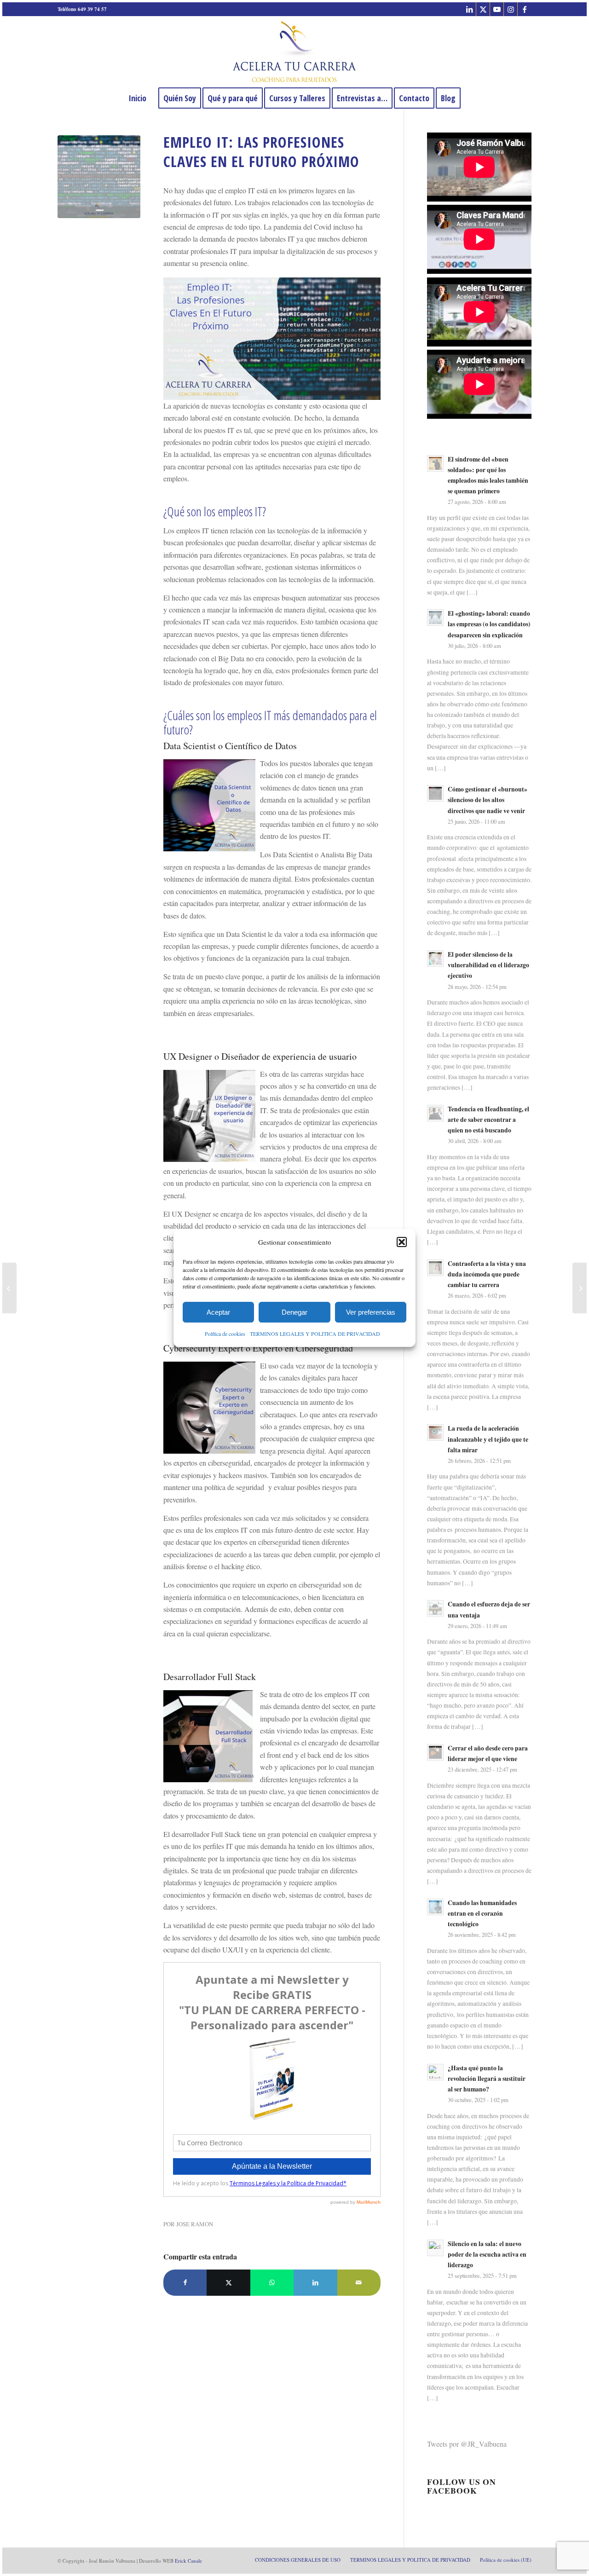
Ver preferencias (371, 1312)
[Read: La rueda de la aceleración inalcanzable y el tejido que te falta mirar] (435, 1432)
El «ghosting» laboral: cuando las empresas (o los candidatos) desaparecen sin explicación (489, 624)
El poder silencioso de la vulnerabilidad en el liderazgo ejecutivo (488, 965)
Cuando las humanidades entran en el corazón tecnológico (482, 1913)
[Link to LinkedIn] (469, 9)
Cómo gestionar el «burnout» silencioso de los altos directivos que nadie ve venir (488, 800)
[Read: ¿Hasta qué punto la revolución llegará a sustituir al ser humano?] (435, 2072)
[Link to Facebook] (525, 9)
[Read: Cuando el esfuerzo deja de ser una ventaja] (435, 1608)
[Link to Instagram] (511, 9)
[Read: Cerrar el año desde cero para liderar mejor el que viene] (435, 1752)
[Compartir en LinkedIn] (315, 2282)
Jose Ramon (195, 2224)
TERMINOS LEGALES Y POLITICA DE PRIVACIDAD (315, 1334)
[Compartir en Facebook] (185, 2282)
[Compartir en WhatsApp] (272, 2282)
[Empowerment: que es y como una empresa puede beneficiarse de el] (9, 1288)
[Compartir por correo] (359, 2282)
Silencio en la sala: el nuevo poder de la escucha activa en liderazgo (487, 2254)
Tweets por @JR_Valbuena (467, 2444)
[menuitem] (137, 98)
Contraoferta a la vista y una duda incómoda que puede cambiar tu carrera (487, 1274)
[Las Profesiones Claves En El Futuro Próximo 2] (99, 177)
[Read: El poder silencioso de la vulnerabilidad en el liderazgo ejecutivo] (435, 959)
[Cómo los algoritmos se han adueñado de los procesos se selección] (580, 1288)
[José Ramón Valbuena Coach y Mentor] (294, 52)
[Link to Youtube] (497, 9)
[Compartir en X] (228, 2282)
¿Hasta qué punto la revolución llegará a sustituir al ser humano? (487, 2079)
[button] (402, 1242)
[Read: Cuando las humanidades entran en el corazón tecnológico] (435, 1907)
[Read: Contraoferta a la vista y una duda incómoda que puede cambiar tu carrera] (435, 1268)
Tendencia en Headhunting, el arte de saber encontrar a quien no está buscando (488, 1120)
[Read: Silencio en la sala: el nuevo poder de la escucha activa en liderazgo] (435, 2248)
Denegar (294, 1312)
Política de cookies (225, 1334)
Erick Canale (188, 2561)
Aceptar (218, 1312)
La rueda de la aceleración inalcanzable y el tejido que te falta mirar (488, 1439)
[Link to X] (483, 9)
